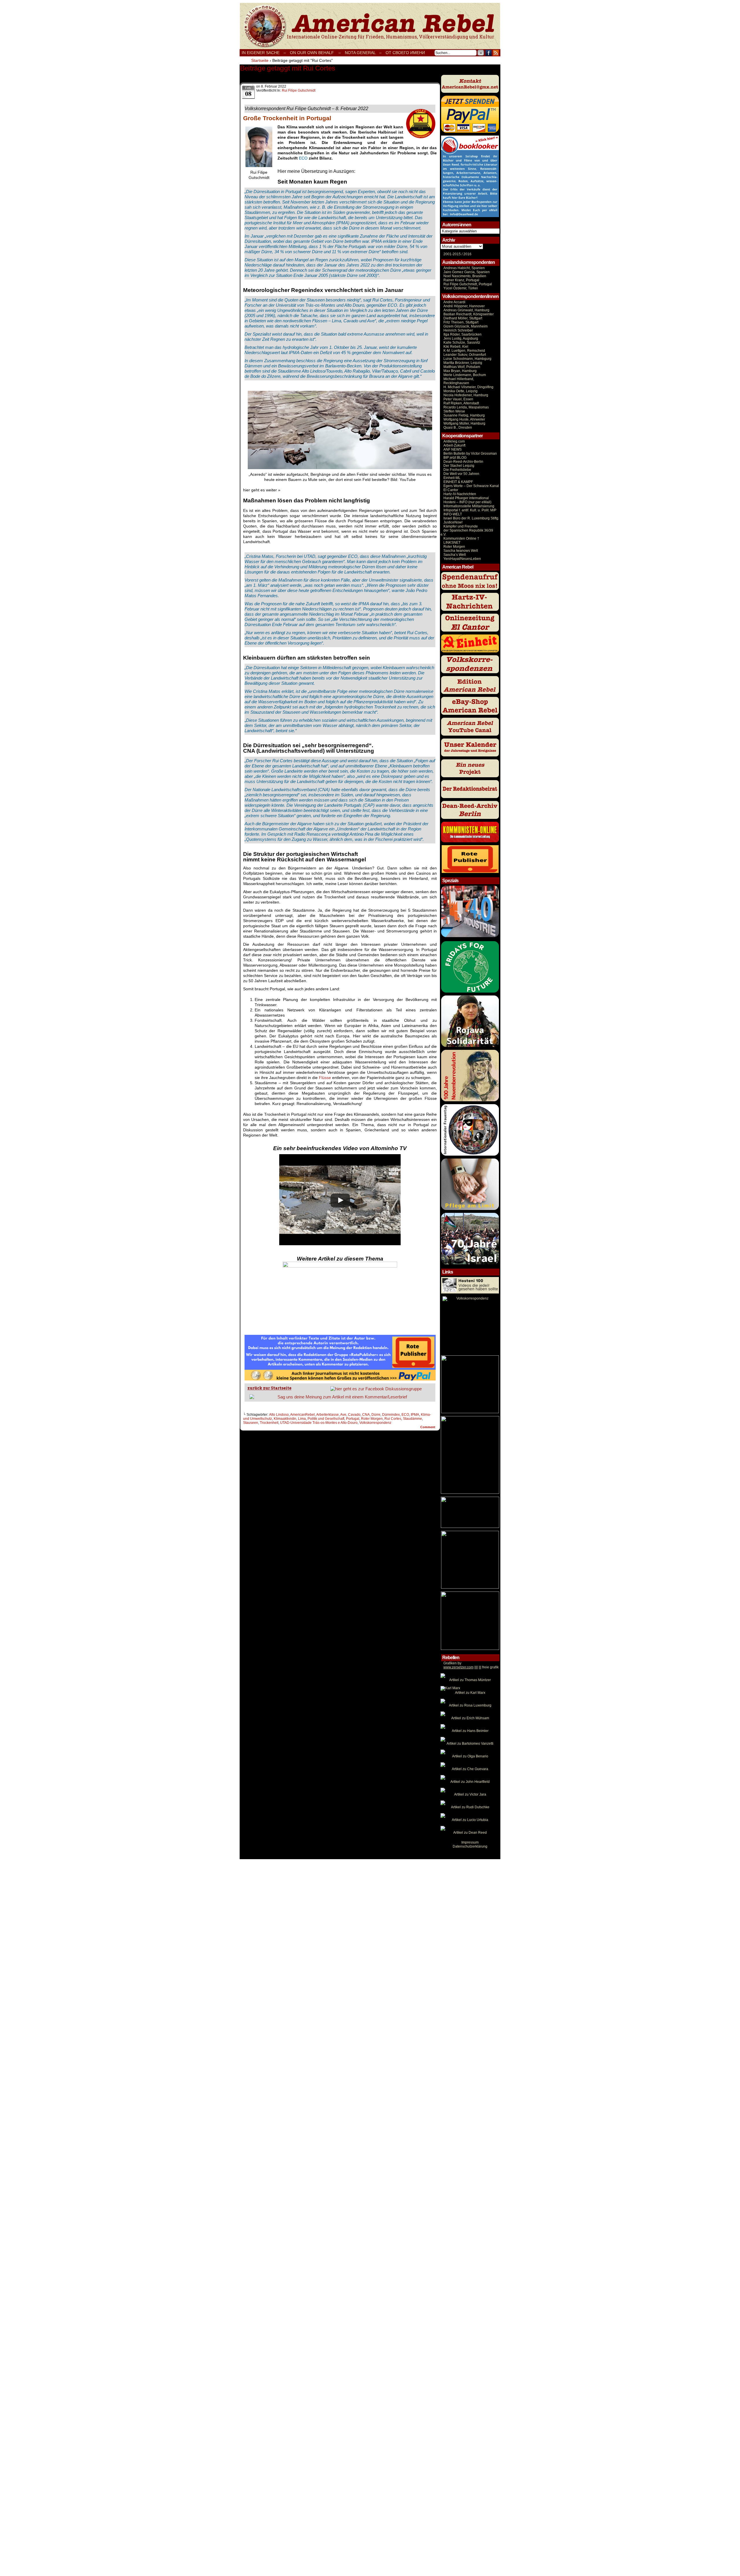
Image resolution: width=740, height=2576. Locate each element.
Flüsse (325, 1078)
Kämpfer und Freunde (461, 526)
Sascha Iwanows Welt (461, 551)
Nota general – (363, 53)
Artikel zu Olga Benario (470, 1756)
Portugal (353, 1419)
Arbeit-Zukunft (454, 445)
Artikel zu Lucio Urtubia (470, 1820)
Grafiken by (452, 1663)
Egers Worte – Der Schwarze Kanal (471, 486)
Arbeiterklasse (328, 1415)
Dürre (376, 1415)
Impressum (470, 1842)
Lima (302, 1419)
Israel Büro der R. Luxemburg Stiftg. (471, 518)
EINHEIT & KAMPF (458, 482)
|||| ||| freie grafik (471, 1667)
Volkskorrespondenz (375, 1423)
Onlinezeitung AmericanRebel (370, 26)
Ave (343, 1415)
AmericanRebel (303, 1415)
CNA (366, 1415)
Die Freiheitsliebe (457, 470)
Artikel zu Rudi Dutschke (470, 1807)
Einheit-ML (452, 478)
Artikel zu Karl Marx (470, 1693)
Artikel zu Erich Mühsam (470, 1718)
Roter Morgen (372, 1419)
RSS (496, 53)
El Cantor (451, 490)
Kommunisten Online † (461, 538)
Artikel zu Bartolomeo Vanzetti (470, 1744)
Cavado (354, 1415)
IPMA (415, 1415)
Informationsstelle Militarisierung (469, 506)
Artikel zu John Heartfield (470, 1782)
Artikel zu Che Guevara (470, 1769)
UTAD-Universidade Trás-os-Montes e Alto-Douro (319, 1423)
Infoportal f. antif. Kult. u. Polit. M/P (470, 510)
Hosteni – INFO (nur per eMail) (467, 502)
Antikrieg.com (454, 441)
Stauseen (251, 1423)
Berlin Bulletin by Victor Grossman (470, 454)
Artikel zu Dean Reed (470, 1833)
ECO (405, 1415)
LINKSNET (452, 543)
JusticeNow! (453, 522)
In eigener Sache (261, 53)
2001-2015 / (453, 254)
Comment (428, 1427)
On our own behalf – (315, 53)
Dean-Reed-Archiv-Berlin (463, 462)
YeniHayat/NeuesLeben (462, 559)
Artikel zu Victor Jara (470, 1794)
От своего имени (405, 53)
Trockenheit (269, 1423)
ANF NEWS (453, 449)
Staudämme (412, 1419)
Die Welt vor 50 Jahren (461, 474)
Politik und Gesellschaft (326, 1419)
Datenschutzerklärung (470, 1846)
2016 (467, 254)
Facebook (489, 53)
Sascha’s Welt (455, 555)
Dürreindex (391, 1415)
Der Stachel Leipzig (459, 466)
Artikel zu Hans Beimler (470, 1731)
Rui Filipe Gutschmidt (299, 90)
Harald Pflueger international (466, 498)
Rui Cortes (393, 1419)
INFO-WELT (453, 514)
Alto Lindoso (279, 1415)
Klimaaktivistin (285, 1419)
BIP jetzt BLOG (455, 458)
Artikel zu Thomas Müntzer (470, 1680)
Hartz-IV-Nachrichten (460, 494)
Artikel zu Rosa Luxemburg (470, 1705)
